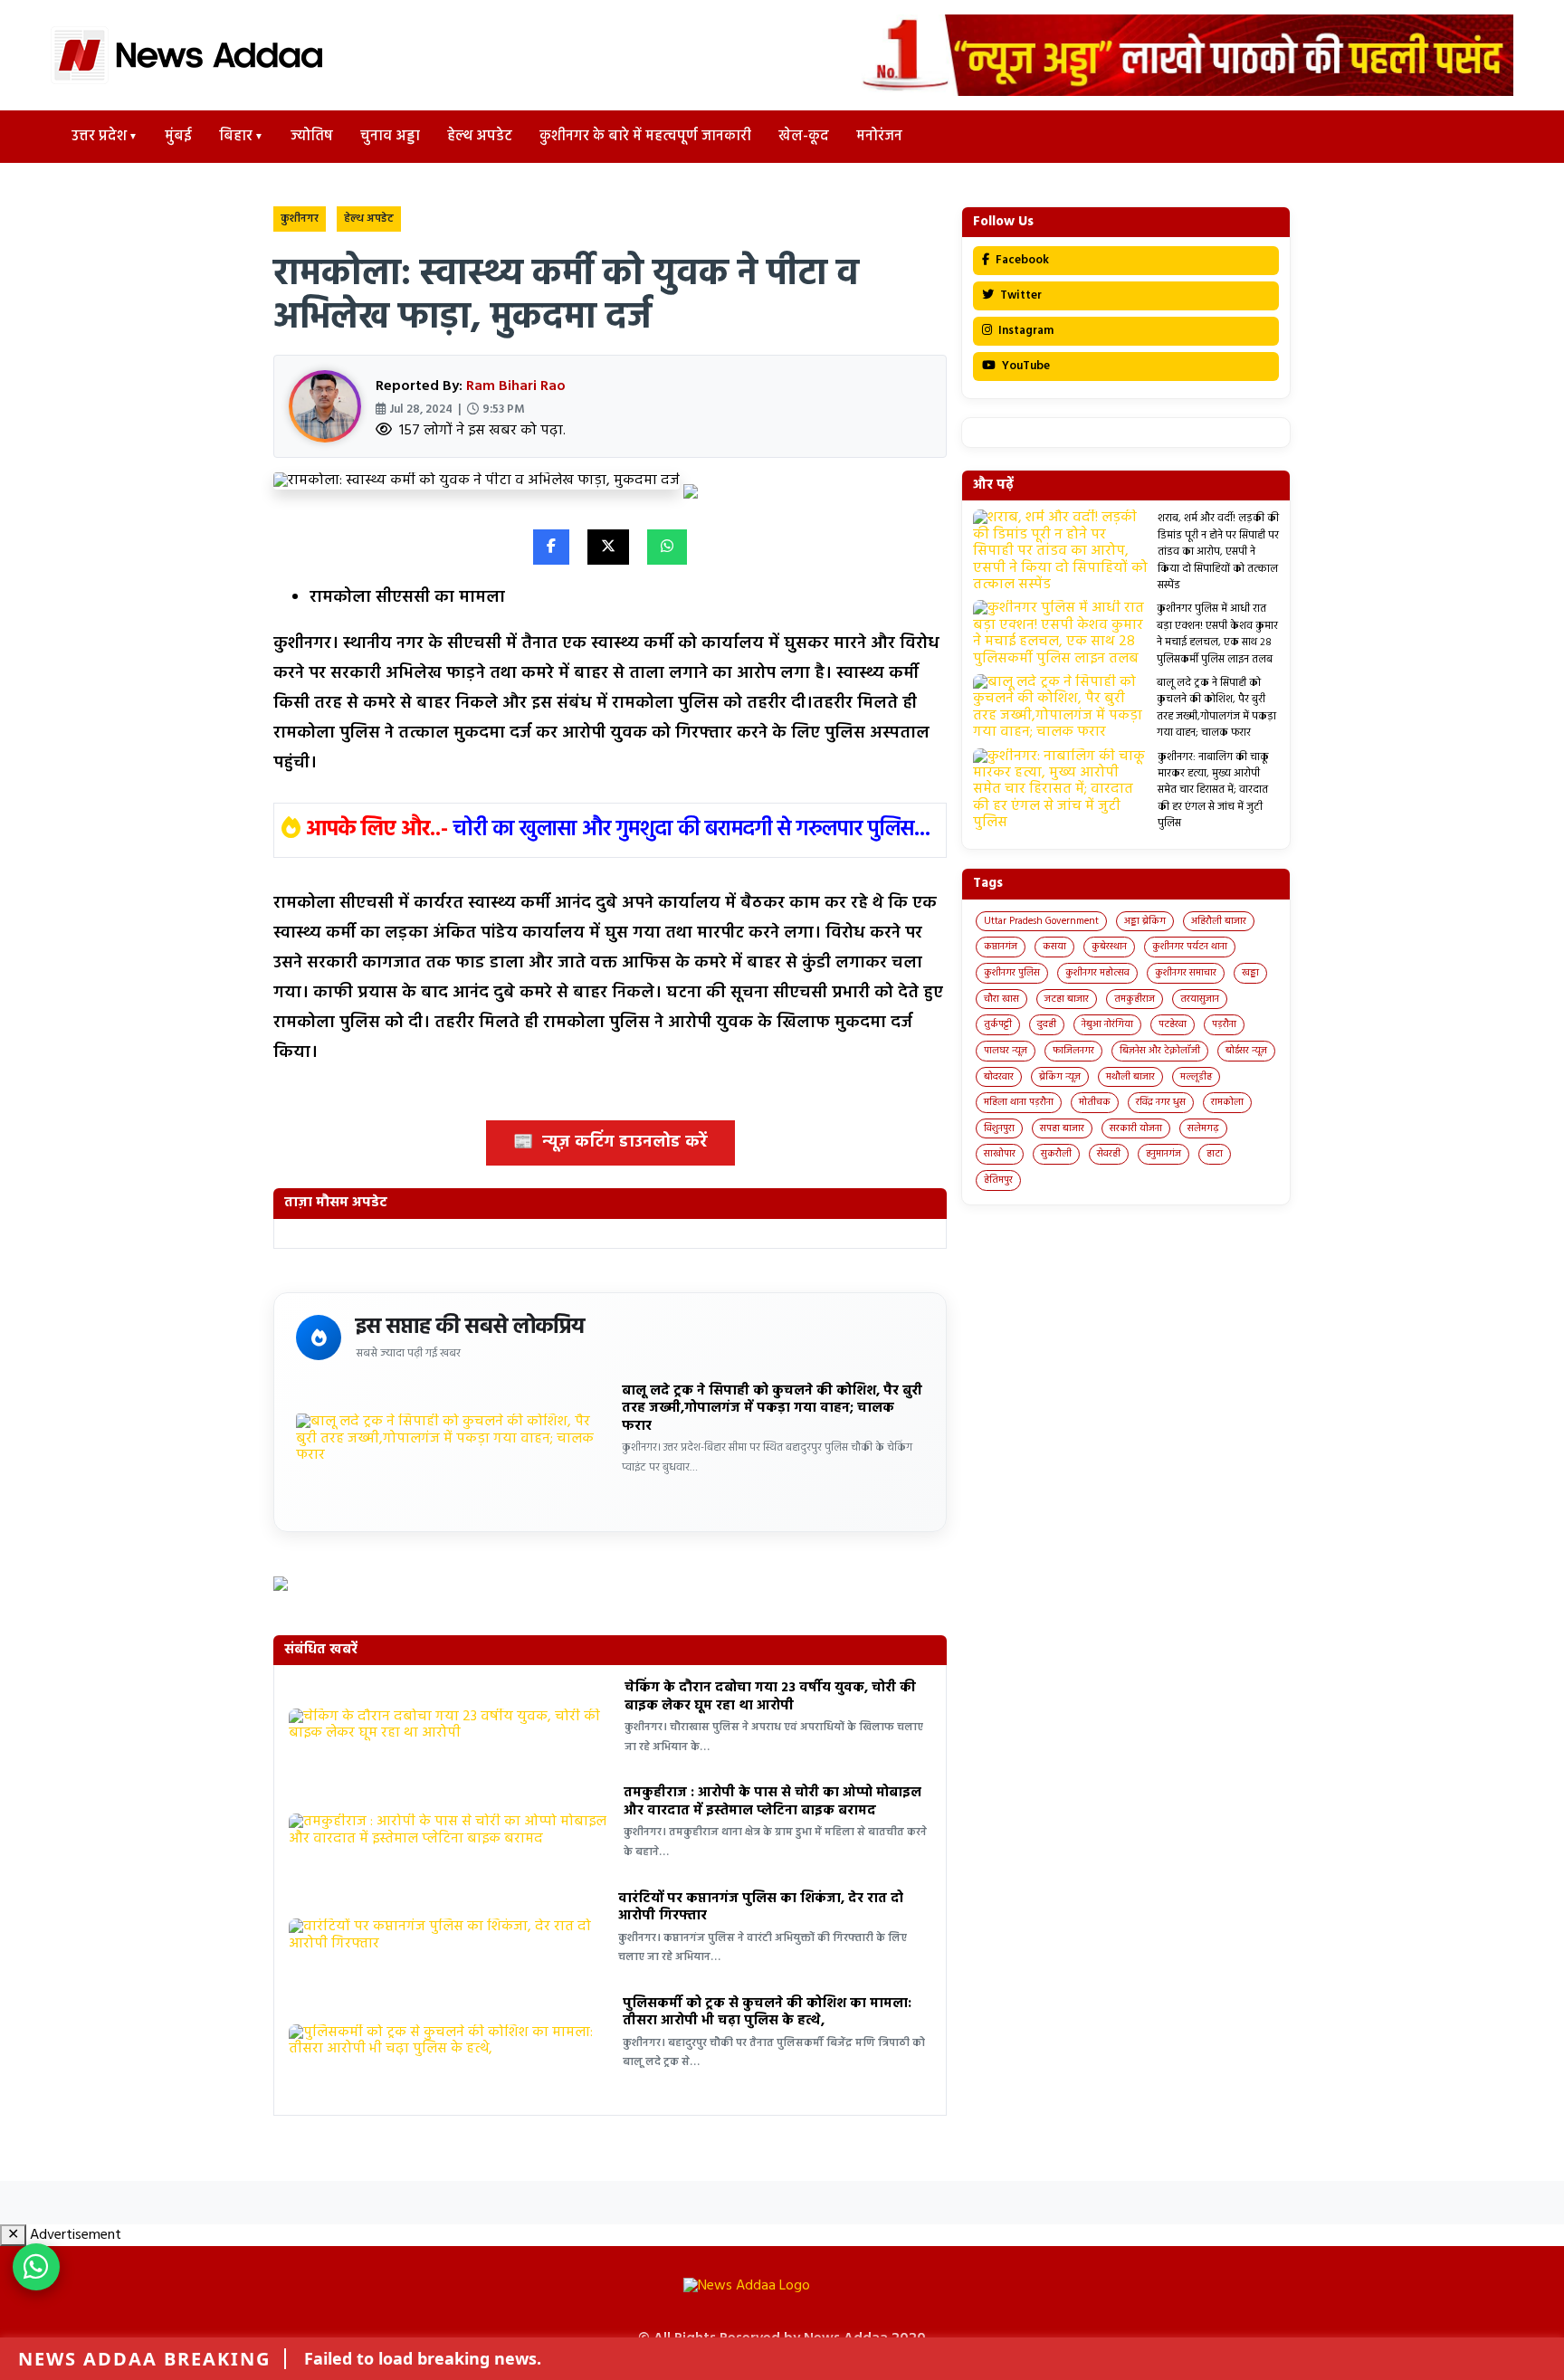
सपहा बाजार (1062, 1128)
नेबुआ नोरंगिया (1107, 1024)
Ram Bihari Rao (516, 386)
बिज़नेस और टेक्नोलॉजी (1160, 1051)
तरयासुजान (1200, 999)
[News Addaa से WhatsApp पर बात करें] (36, 2267)
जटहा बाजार (1067, 999)
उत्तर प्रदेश (99, 137)
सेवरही (1109, 1154)
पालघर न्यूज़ (1006, 1051)
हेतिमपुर (998, 1180)
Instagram (1025, 331)
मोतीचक (1095, 1102)
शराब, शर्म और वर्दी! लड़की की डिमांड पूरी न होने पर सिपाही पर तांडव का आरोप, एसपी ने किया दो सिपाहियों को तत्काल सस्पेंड (1218, 552)
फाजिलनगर (1073, 1051)
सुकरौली (1056, 1154)
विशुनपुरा (999, 1128)
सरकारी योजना (1136, 1128)
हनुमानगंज (1163, 1154)
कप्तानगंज (1001, 947)
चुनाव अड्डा (390, 137)
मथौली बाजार (1130, 1077)
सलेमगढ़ (1203, 1128)
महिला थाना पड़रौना (1019, 1102)
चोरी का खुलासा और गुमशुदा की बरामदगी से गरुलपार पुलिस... (692, 830)
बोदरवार (999, 1077)
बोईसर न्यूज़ (1246, 1051)
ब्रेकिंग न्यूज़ (1060, 1077)
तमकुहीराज (1135, 999)
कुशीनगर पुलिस (1012, 973)
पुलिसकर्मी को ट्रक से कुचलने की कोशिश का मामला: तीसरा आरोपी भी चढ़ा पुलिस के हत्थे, (767, 2013)
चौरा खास (1001, 999)
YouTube (1025, 366)
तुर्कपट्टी (998, 1024)
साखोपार (1000, 1154)
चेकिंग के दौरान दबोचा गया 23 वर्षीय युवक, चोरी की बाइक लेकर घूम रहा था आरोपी (770, 1697)
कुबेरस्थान (1109, 947)
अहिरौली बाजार (1219, 921)
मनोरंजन (879, 137)
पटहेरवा (1173, 1024)
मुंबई (178, 137)
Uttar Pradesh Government (1041, 921)
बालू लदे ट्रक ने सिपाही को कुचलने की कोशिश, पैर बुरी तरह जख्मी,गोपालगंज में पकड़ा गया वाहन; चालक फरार (772, 1409)
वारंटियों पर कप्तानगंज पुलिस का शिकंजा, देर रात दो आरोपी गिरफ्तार (761, 1908)
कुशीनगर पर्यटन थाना (1190, 947)
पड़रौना (1224, 1024)
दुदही (1047, 1024)
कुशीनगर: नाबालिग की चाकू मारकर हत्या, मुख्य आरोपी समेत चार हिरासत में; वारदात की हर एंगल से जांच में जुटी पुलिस (1213, 791)
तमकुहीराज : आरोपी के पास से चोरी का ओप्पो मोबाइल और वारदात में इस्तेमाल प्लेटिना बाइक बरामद (772, 1802)
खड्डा (1250, 973)
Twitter (1020, 295)
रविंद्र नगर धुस (1161, 1102)
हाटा (1215, 1154)
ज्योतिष (312, 137)
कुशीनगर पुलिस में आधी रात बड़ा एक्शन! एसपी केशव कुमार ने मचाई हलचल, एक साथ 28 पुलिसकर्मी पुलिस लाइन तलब (1217, 634)
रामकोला (1227, 1102)
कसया (1054, 947)
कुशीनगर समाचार (1186, 973)
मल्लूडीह (1196, 1077)
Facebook (1021, 260)
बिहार (236, 137)
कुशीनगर (300, 219)
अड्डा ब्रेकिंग (1145, 921)
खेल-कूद (804, 137)
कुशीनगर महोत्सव (1097, 973)
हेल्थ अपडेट (480, 137)
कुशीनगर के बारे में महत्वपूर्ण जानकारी (645, 137)
